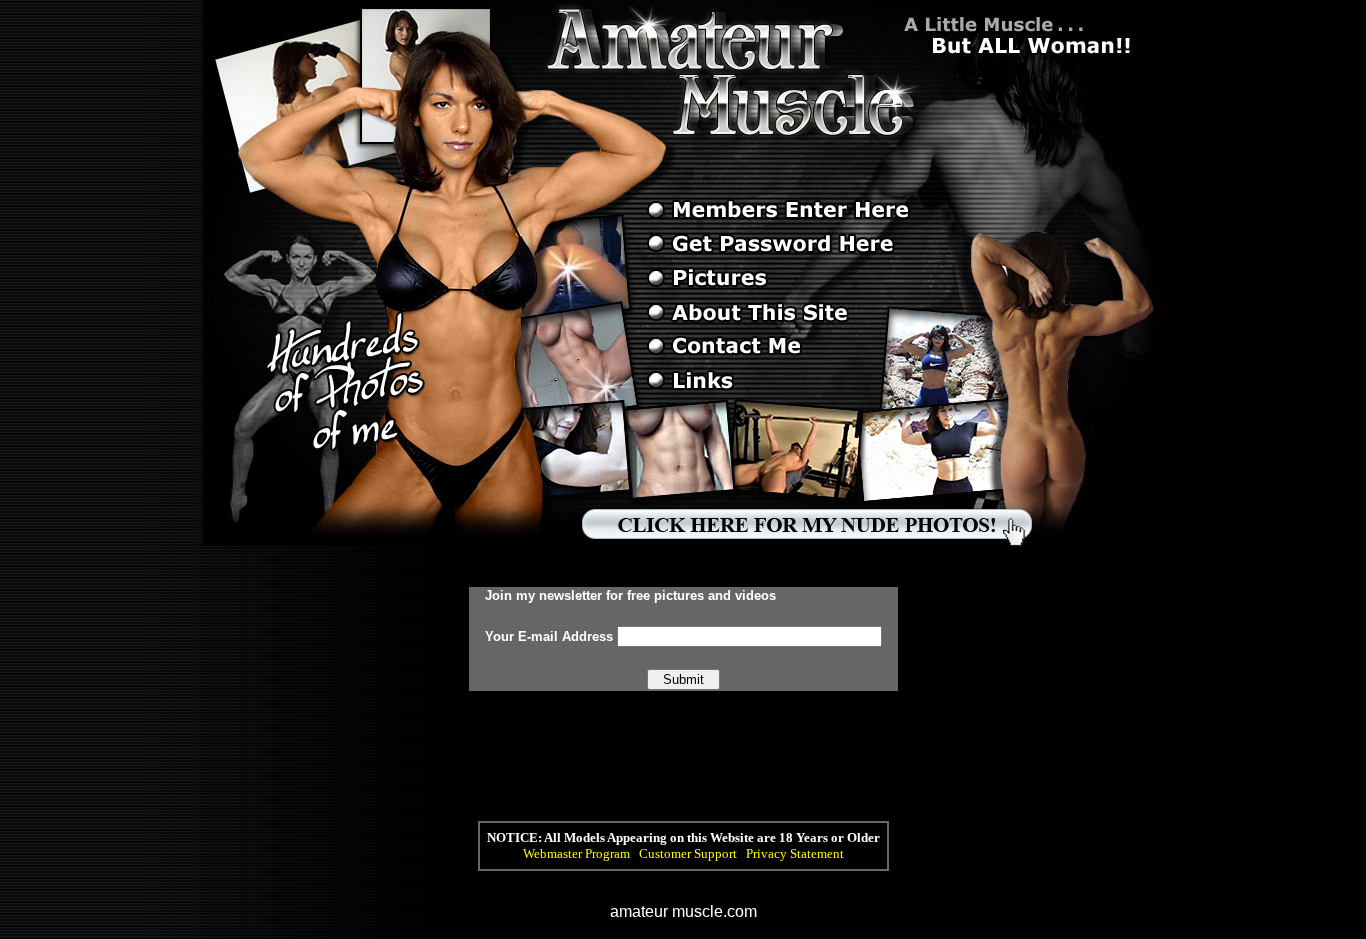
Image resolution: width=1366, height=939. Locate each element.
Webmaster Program (576, 853)
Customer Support (688, 853)
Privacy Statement (795, 853)
